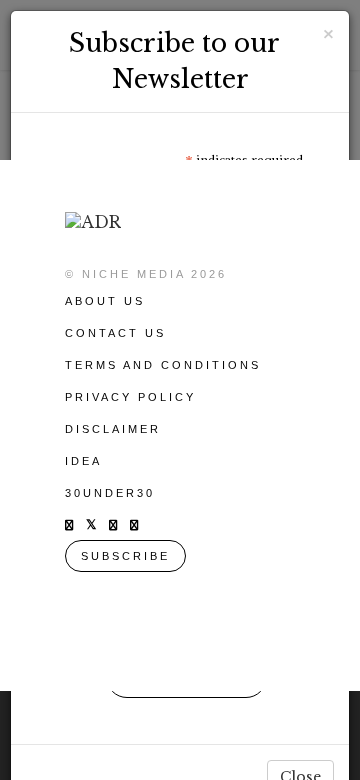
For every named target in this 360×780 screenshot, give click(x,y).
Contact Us (115, 333)
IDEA (83, 461)
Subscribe (125, 556)
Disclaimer (113, 429)
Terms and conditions (163, 365)
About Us (105, 301)
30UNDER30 (110, 493)
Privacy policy (130, 397)
